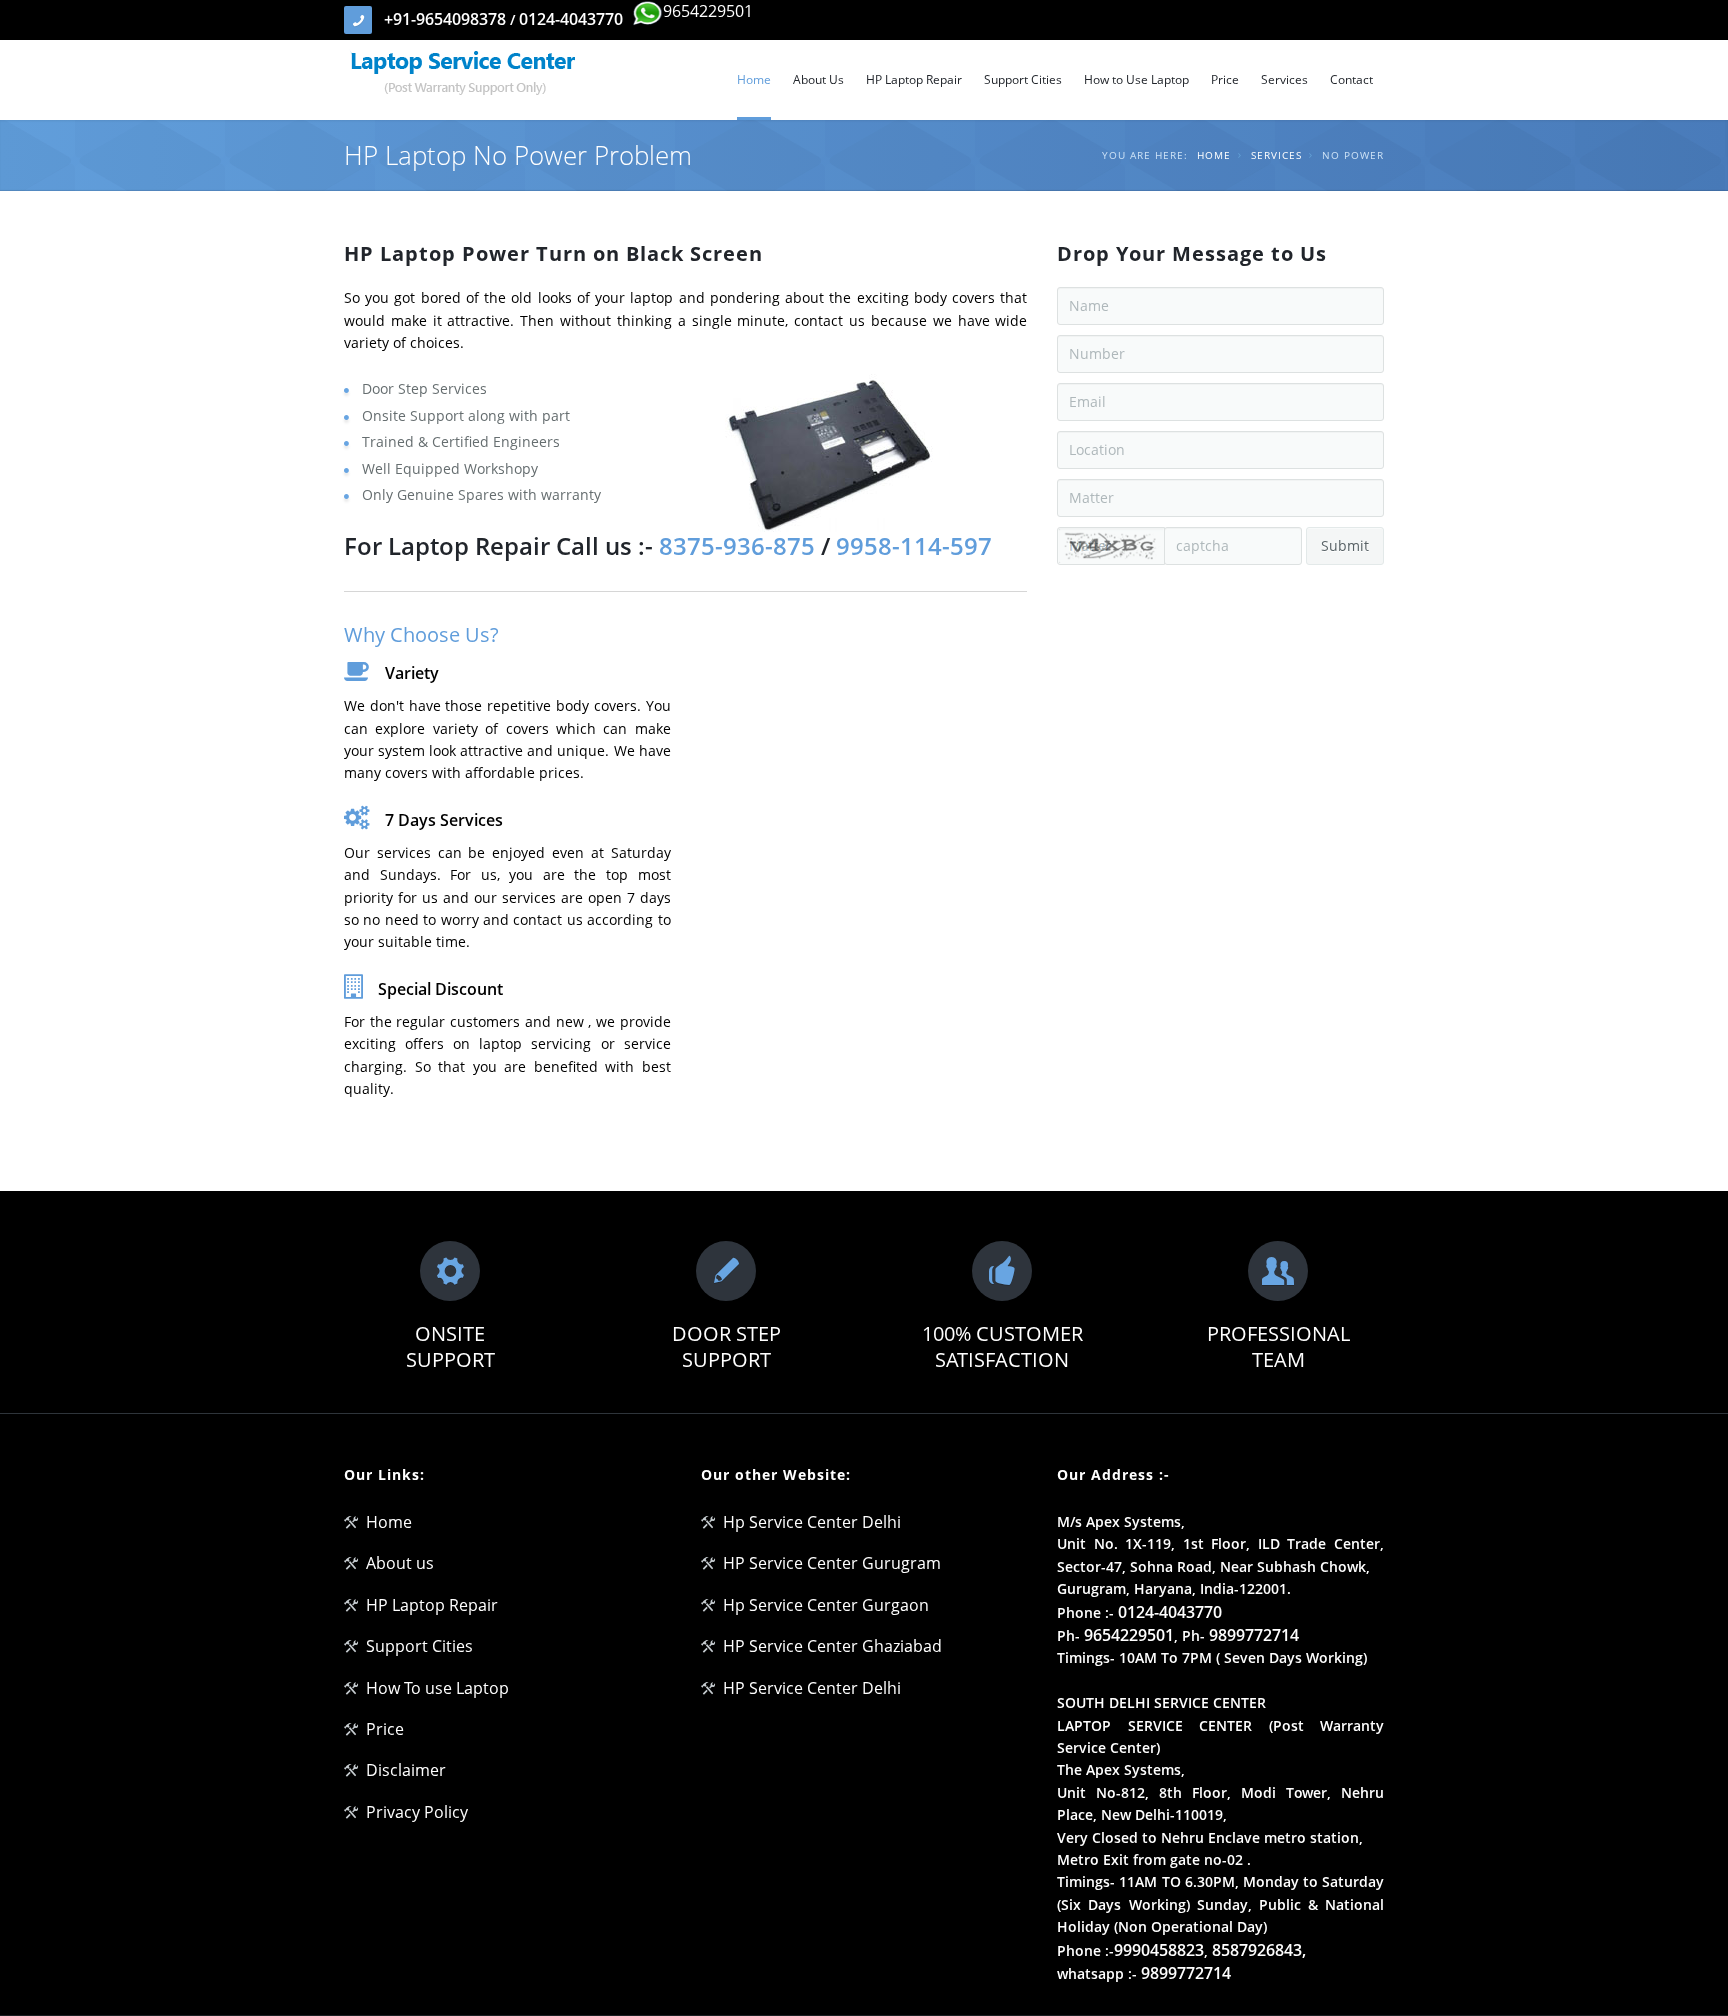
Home (1214, 155)
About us (400, 1563)
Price (385, 1729)
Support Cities (419, 1646)
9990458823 (1159, 1950)
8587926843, (1259, 1950)
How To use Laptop (437, 1688)
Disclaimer (406, 1770)
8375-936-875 (740, 545)
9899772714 (1254, 1635)
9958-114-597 (911, 545)
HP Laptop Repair (432, 1605)
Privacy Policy (417, 1812)
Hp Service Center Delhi (812, 1522)
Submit (1345, 545)
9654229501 (708, 11)
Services (1276, 155)
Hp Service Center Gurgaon (826, 1605)
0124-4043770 (571, 19)
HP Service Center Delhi (812, 1688)
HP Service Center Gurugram (832, 1563)
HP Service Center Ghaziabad (832, 1646)
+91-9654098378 (447, 19)
